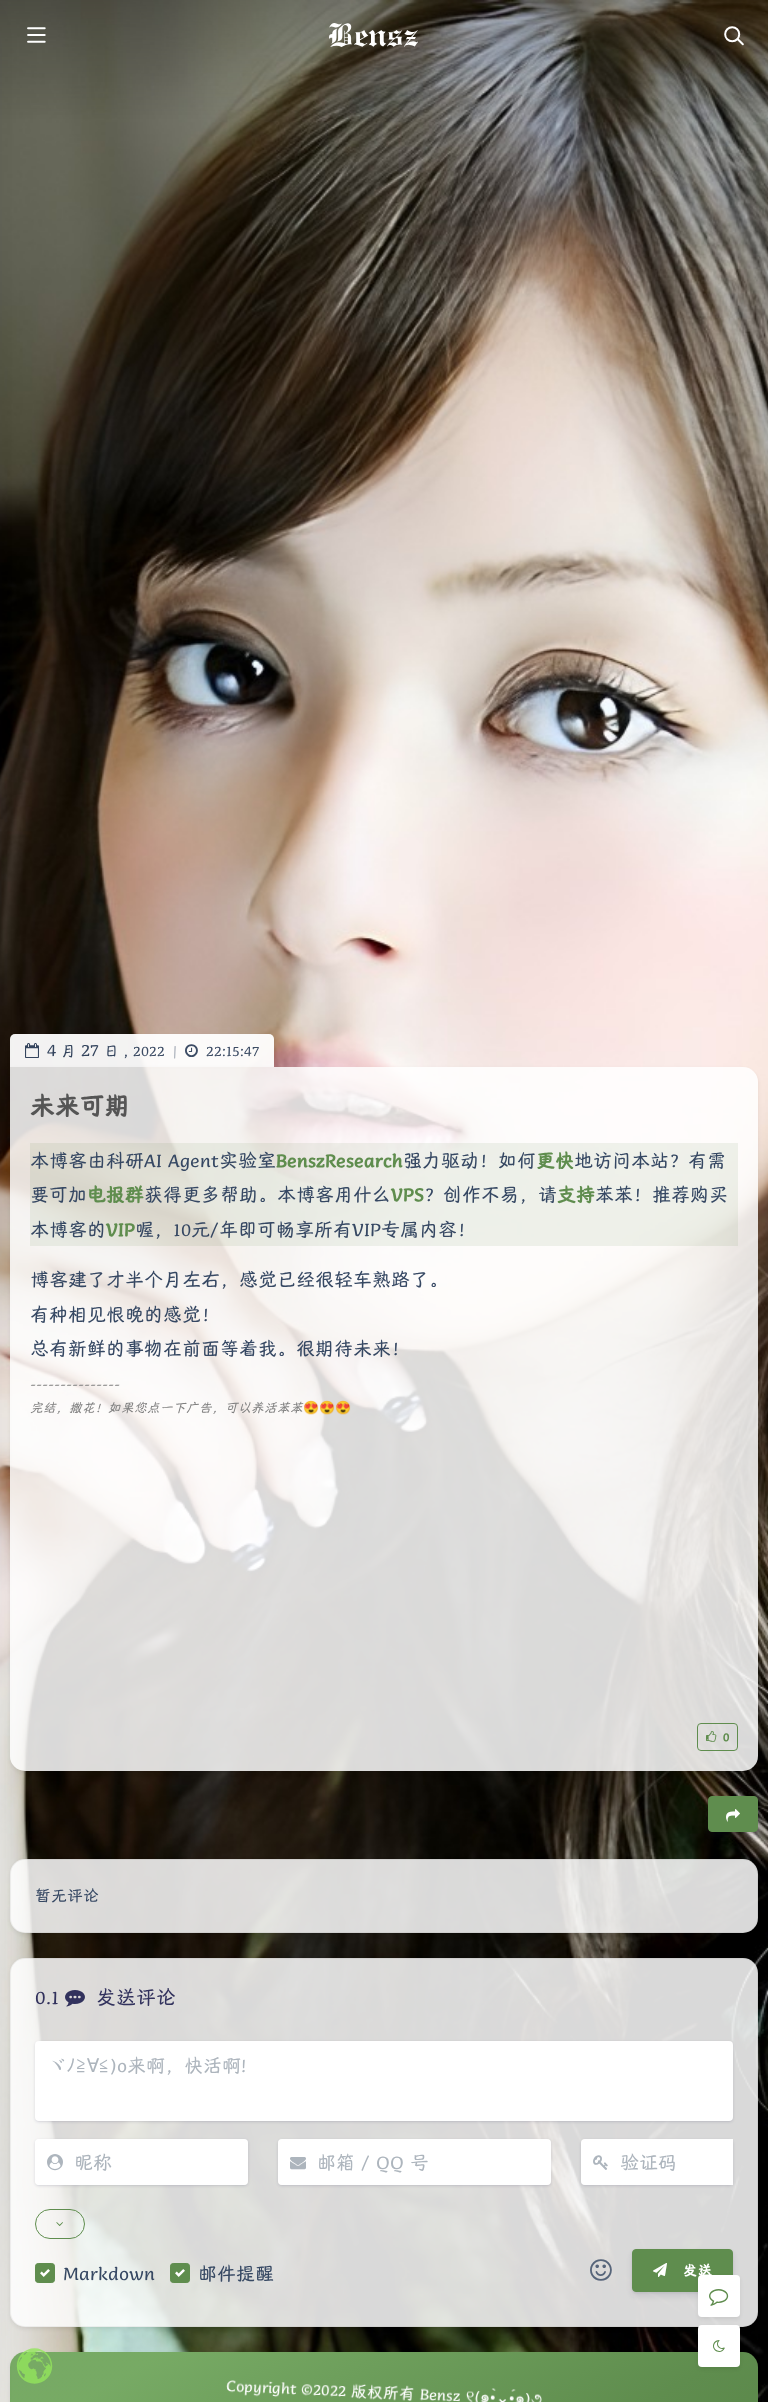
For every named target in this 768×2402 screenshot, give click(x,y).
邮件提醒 (236, 2273)
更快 (555, 1160)
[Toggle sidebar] (35, 37)
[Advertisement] (384, 1560)
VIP (120, 1229)
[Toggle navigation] (733, 37)
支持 (576, 1194)
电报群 (115, 1194)
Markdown (109, 2273)
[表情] (601, 2271)
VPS (407, 1194)
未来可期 (80, 1105)
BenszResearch (339, 1160)
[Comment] (719, 2296)
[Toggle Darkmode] (719, 2346)
